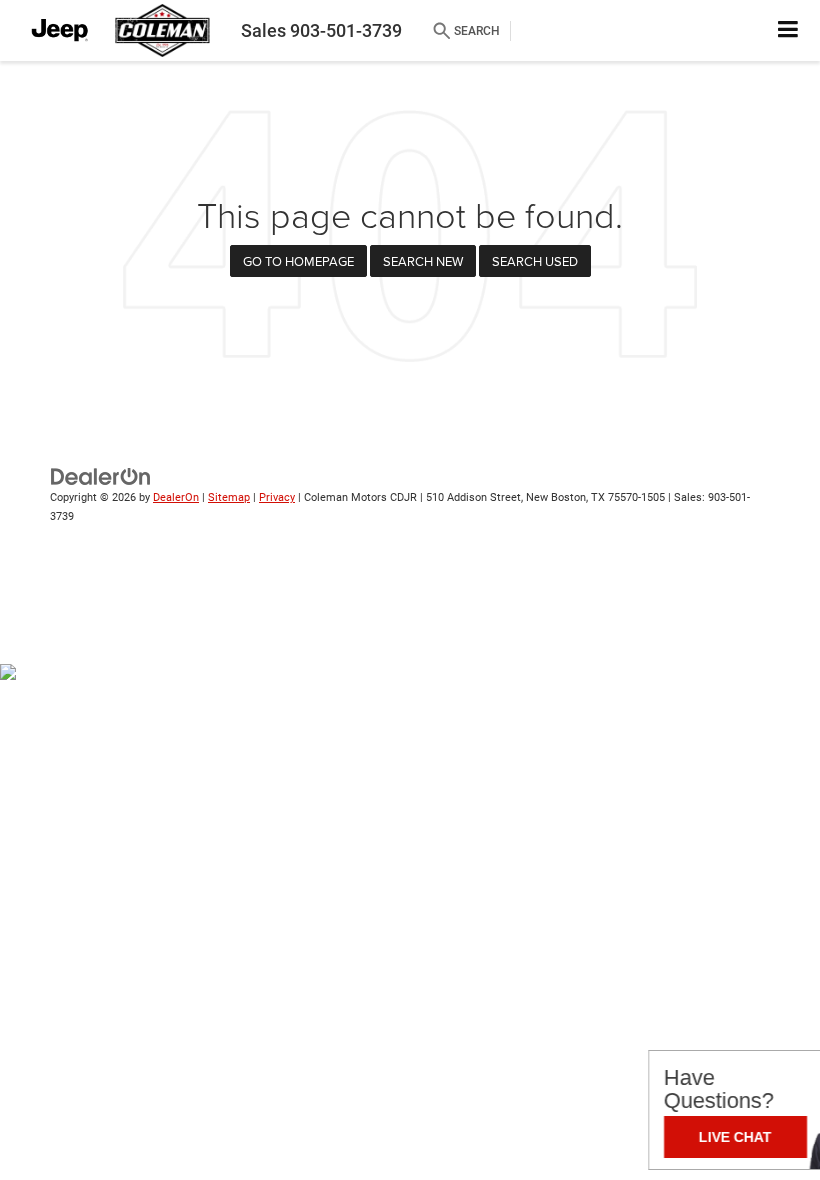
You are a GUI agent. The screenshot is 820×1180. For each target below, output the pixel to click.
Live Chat (637, 1137)
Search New (423, 261)
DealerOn (176, 497)
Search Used (535, 261)
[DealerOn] (101, 476)
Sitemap (229, 497)
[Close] (799, 1063)
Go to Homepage (298, 261)
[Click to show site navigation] (788, 30)
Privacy (277, 497)
